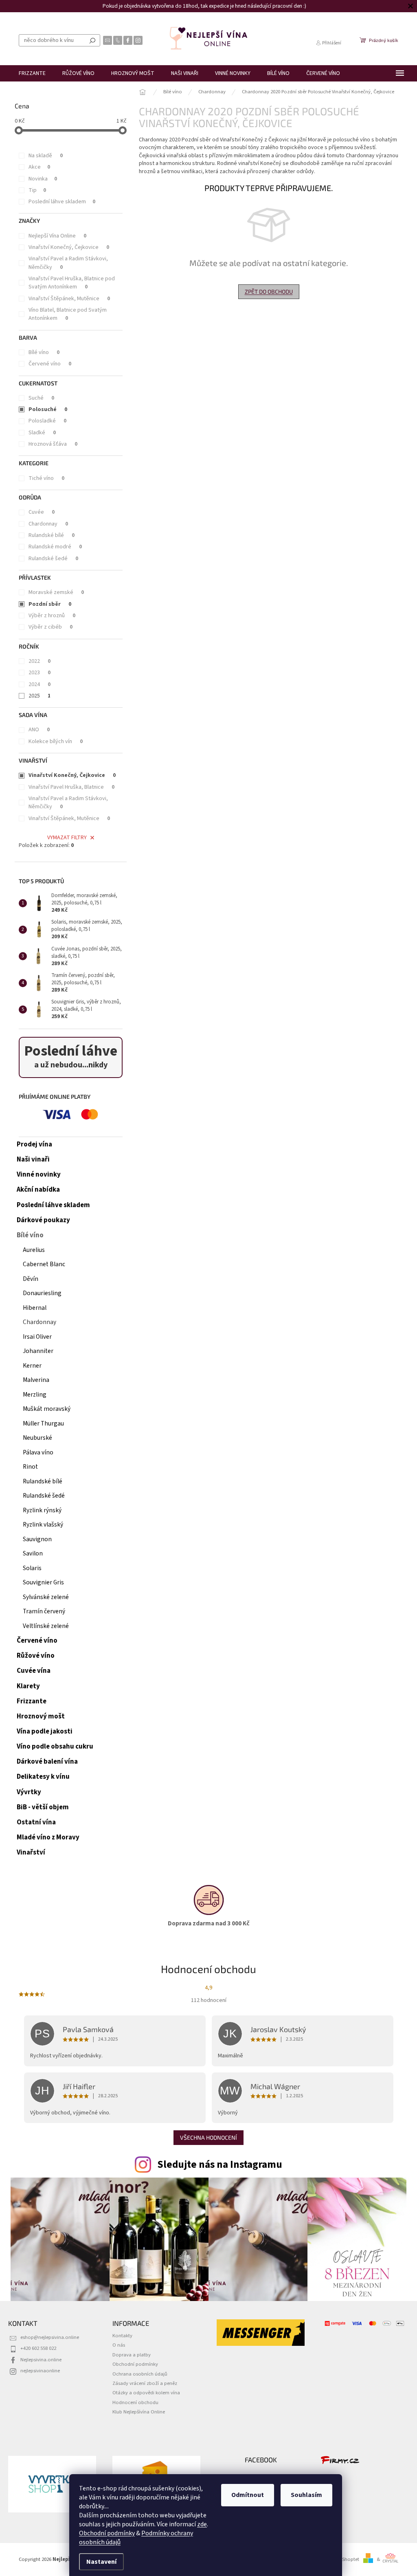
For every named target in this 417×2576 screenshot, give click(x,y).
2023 (40, 673)
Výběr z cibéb (50, 627)
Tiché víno (46, 478)
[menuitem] (32, 73)
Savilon (33, 1553)
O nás (119, 2345)
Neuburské (37, 1438)
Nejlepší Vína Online (57, 236)
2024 (40, 684)
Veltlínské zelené (46, 1626)
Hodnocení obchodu (135, 2402)
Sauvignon (37, 1539)
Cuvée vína (34, 1671)
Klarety (28, 1686)
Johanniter (38, 1351)
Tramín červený (44, 1611)
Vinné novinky (39, 1175)
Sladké (42, 433)
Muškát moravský (47, 1409)
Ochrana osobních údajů (140, 2374)
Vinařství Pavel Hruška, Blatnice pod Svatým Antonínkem (72, 283)
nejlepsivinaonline (40, 2371)
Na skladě (46, 156)
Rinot (30, 1467)
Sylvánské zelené (46, 1597)
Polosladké (47, 421)
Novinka (43, 179)
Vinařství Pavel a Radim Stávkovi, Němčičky (68, 263)
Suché (41, 398)
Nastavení (101, 2562)
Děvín (31, 1279)
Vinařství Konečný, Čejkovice (69, 247)
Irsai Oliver (37, 1337)
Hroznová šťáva (53, 444)
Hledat (92, 40)
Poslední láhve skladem (62, 202)
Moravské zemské (56, 592)
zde (202, 2524)
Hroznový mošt (41, 1716)
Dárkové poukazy (43, 1220)
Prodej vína (34, 1144)
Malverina (36, 1380)
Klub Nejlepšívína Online (139, 2412)
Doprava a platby (132, 2355)
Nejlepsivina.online (41, 2360)
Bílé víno (44, 352)
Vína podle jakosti (45, 1731)
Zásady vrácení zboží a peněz (145, 2383)
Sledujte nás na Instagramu (220, 2165)
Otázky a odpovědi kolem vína (146, 2393)
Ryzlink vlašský (43, 1524)
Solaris (32, 1568)
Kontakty (122, 2336)
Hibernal (35, 1308)
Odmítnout (248, 2495)
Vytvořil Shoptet (342, 2559)
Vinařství (31, 1852)
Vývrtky (29, 1792)
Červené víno (50, 364)
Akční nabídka (38, 1190)
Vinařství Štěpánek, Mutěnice (69, 299)
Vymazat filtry (67, 838)
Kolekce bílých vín (56, 741)
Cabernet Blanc (44, 1264)
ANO (39, 730)
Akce (39, 167)
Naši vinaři (33, 1159)
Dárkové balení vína (47, 1762)
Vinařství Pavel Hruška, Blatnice (71, 787)
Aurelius (34, 1250)
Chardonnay (48, 524)
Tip (37, 190)
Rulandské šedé (53, 559)
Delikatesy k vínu (43, 1777)
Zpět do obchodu (269, 291)
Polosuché (48, 409)
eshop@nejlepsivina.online (50, 2337)
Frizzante (32, 1701)
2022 (40, 661)
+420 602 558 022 (38, 2348)
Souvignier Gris (43, 1582)
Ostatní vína (36, 1822)
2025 (40, 696)
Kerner (32, 1366)
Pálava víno (38, 1452)
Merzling (35, 1395)
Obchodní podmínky (107, 2533)
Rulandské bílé (52, 535)
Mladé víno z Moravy (48, 1837)
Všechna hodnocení (208, 2137)
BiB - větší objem (43, 1807)
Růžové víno (36, 1656)
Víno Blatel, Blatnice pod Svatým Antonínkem (68, 314)
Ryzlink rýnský (42, 1510)
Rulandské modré (55, 547)
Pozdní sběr (50, 604)
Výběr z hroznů (52, 616)
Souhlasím (306, 2495)
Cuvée (42, 512)
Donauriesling (42, 1293)
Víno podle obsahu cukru (55, 1747)
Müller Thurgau (43, 1423)
